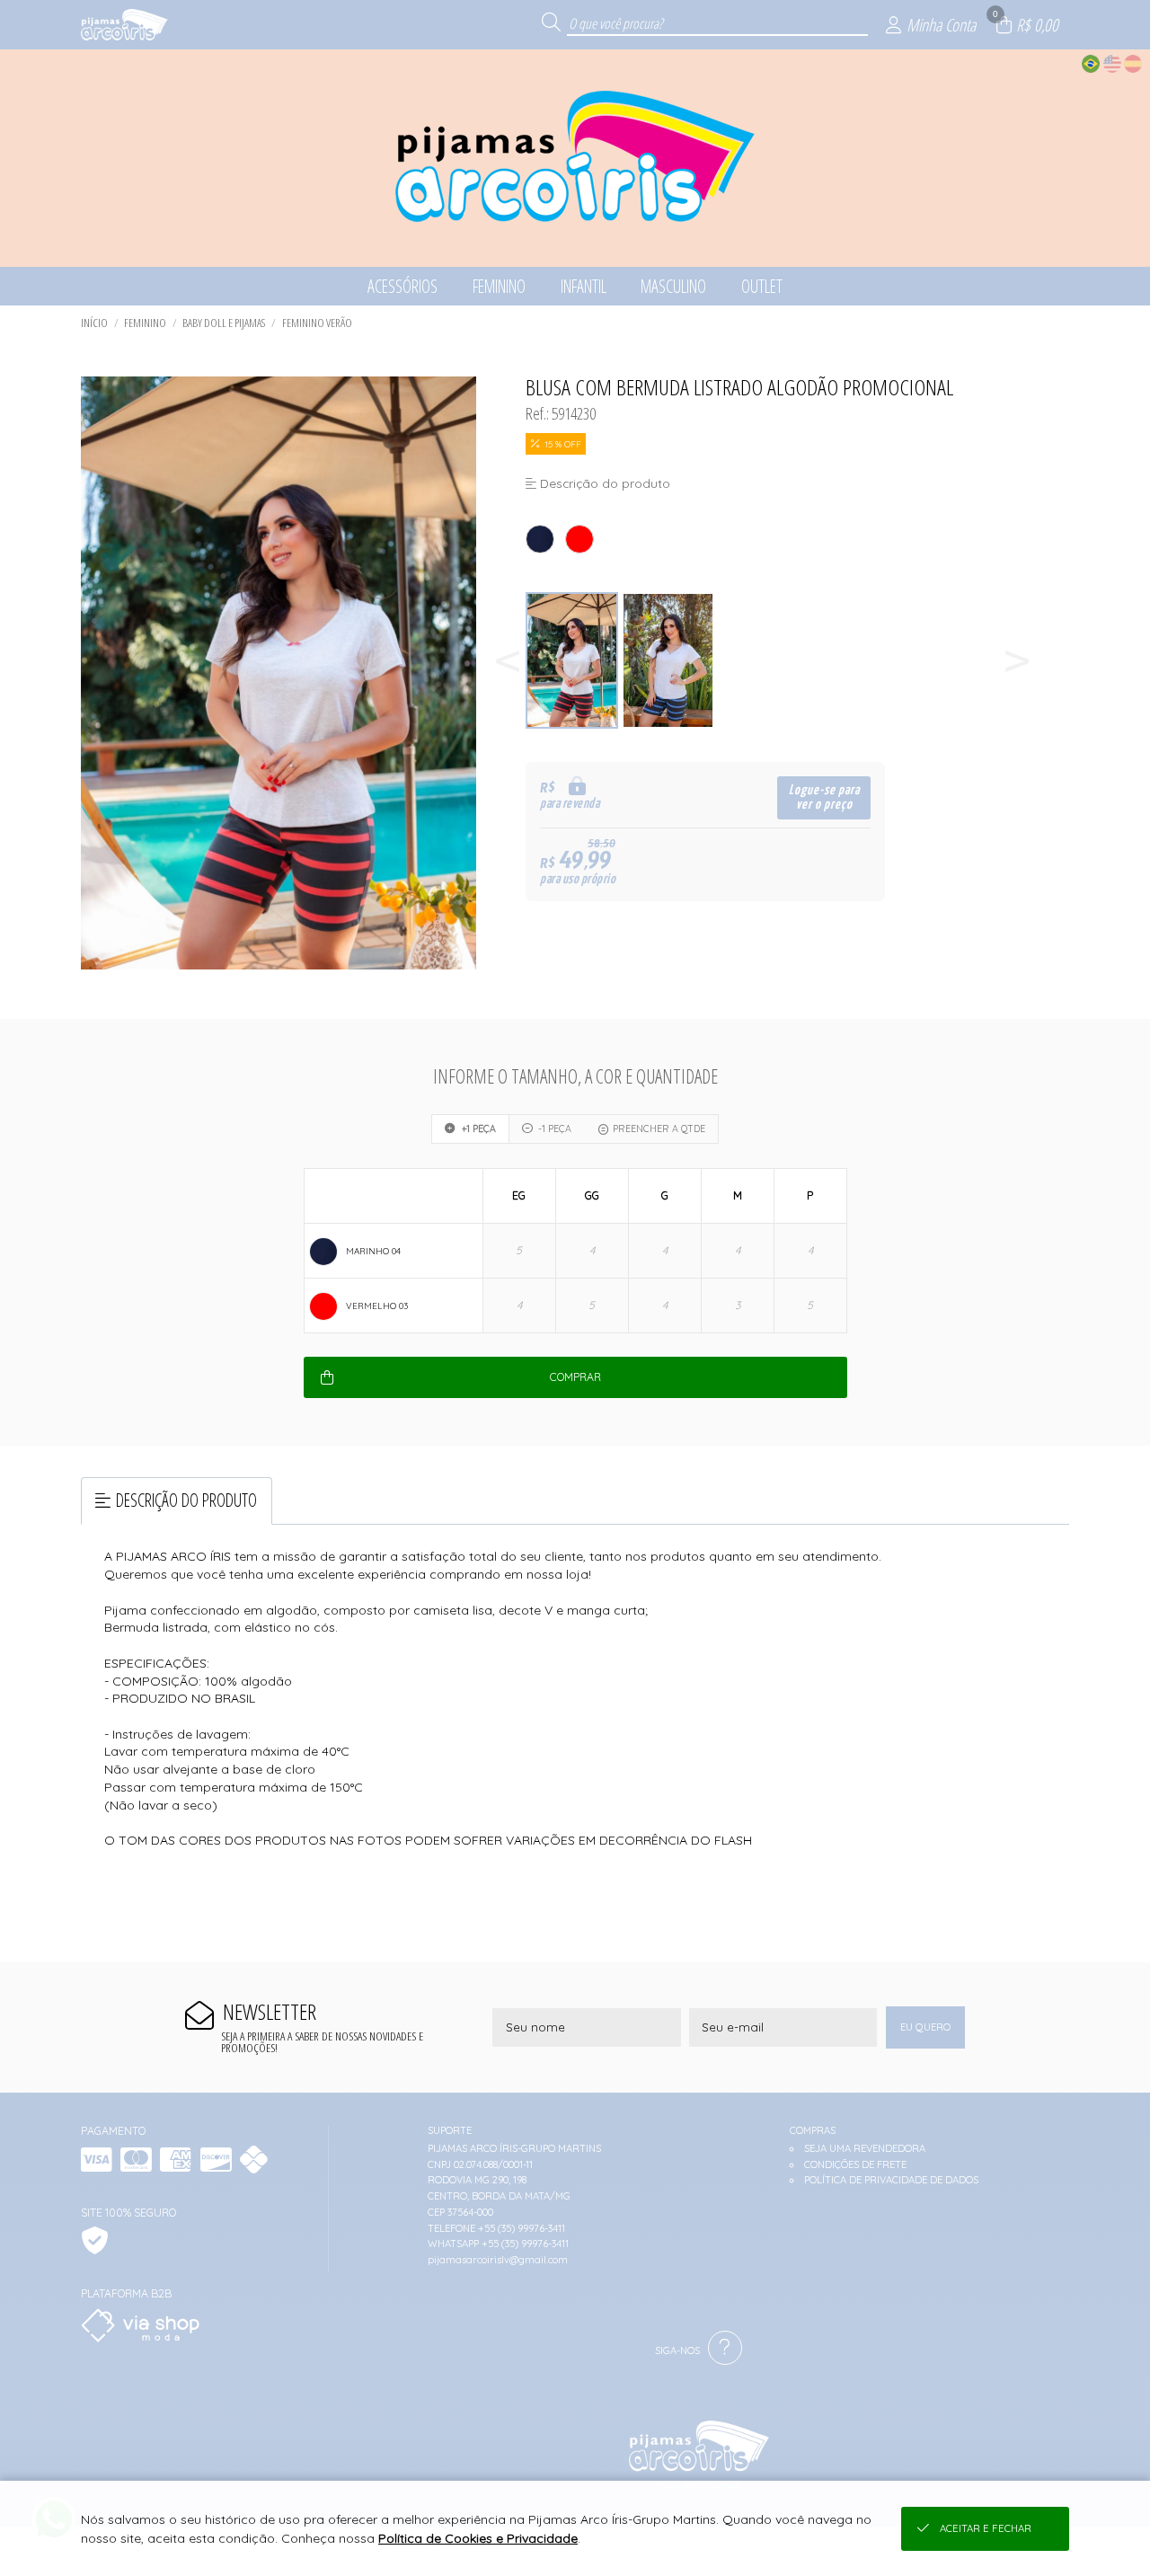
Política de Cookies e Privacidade (478, 2538)
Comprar (575, 1377)
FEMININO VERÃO (317, 323)
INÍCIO (94, 323)
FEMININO (145, 323)
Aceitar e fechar (986, 2528)
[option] (574, 661)
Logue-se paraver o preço (824, 797)
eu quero (925, 2027)
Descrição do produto (186, 1500)
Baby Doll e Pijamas (224, 323)
